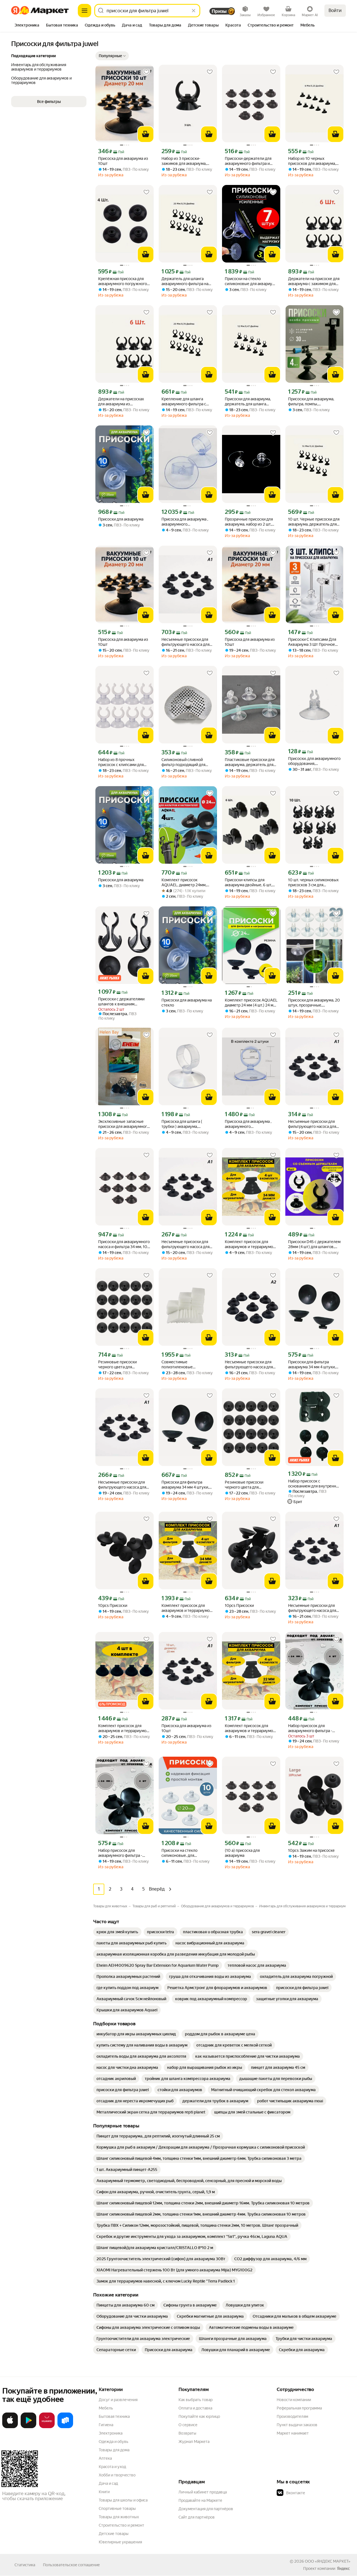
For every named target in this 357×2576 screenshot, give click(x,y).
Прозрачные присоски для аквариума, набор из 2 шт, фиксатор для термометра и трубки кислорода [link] (250, 522)
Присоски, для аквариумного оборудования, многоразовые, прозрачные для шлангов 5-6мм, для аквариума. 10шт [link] (314, 761)
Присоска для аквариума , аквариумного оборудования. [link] (185, 522)
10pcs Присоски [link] (113, 1605)
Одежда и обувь (114, 2442)
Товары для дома (114, 2450)
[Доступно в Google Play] (28, 2427)
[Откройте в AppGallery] (47, 2427)
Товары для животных (119, 2517)
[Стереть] (194, 11)
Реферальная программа (299, 2408)
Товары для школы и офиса (123, 2500)
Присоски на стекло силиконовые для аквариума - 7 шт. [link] (251, 281)
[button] (112, 56)
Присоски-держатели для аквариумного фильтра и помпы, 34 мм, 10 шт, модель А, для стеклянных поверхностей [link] (251, 161)
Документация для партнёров (206, 2509)
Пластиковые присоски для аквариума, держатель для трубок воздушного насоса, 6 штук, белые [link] (250, 762)
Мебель (106, 2408)
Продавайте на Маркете (200, 2500)
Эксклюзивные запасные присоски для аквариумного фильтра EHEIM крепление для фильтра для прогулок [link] (124, 1124)
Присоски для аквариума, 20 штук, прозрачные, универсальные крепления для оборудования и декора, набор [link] (314, 1003)
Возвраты (187, 2433)
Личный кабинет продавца (203, 2492)
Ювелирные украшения (120, 2542)
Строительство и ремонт (121, 2525)
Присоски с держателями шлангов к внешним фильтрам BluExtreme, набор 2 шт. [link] (124, 1002)
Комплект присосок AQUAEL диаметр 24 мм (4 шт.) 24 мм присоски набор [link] (251, 1003)
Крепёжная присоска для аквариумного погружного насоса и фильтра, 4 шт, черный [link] (123, 281)
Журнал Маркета (194, 2442)
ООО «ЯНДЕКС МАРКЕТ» (328, 2561)
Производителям (292, 2416)
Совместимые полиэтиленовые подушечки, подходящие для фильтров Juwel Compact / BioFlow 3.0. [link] (188, 1365)
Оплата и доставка (195, 2408)
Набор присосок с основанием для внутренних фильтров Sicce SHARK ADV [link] (314, 1484)
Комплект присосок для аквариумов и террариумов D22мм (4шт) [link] (123, 1728)
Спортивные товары (117, 2508)
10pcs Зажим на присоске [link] (311, 1850)
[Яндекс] (343, 2568)
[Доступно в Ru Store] (65, 2427)
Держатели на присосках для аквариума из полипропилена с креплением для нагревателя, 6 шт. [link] (121, 402)
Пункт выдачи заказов (297, 2425)
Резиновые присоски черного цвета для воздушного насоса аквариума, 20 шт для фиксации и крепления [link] (119, 1365)
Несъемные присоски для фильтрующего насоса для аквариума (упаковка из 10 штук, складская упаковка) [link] (313, 1124)
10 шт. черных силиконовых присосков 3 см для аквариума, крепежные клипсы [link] (313, 883)
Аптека (105, 2458)
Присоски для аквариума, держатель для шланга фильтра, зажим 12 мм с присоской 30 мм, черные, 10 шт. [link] (249, 402)
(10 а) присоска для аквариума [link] (242, 1853)
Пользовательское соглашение (71, 2565)
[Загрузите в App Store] (10, 2427)
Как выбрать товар (196, 2400)
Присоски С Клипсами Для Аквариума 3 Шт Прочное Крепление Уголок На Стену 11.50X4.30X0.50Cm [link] (314, 642)
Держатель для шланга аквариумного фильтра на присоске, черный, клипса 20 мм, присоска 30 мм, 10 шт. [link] (188, 281)
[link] (117, 1932)
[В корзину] (146, 134)
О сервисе (188, 2425)
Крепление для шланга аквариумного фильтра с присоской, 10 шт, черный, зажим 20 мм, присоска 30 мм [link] (186, 402)
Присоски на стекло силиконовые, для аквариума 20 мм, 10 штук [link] (185, 1853)
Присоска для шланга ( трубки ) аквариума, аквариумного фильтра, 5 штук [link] (184, 1124)
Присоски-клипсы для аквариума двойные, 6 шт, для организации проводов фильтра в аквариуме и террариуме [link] (249, 883)
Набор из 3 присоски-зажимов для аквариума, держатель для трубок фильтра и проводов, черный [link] (188, 161)
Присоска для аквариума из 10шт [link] (123, 161)
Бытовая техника (114, 2416)
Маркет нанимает (293, 2433)
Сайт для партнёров (197, 2517)
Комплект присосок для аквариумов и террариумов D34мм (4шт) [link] (250, 1244)
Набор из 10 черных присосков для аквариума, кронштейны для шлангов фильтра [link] (312, 161)
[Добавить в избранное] (146, 72)
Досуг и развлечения (118, 2400)
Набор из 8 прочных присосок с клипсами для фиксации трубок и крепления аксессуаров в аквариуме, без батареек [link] (121, 762)
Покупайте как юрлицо (199, 2416)
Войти (335, 10)
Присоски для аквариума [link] (121, 519)
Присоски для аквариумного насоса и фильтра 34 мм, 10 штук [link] (124, 1244)
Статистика (25, 2565)
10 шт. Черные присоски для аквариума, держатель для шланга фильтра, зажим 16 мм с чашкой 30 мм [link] (314, 522)
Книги (104, 2492)
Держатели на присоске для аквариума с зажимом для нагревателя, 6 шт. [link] (314, 281)
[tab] (27, 26)
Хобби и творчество (117, 2475)
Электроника (111, 2433)
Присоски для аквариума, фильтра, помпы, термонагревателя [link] (311, 402)
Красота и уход (112, 2467)
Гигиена (106, 2425)
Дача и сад (108, 2483)
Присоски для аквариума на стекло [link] (187, 1003)
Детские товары (114, 2534)
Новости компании (294, 2400)
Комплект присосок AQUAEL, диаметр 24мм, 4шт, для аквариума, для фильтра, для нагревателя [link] (185, 883)
